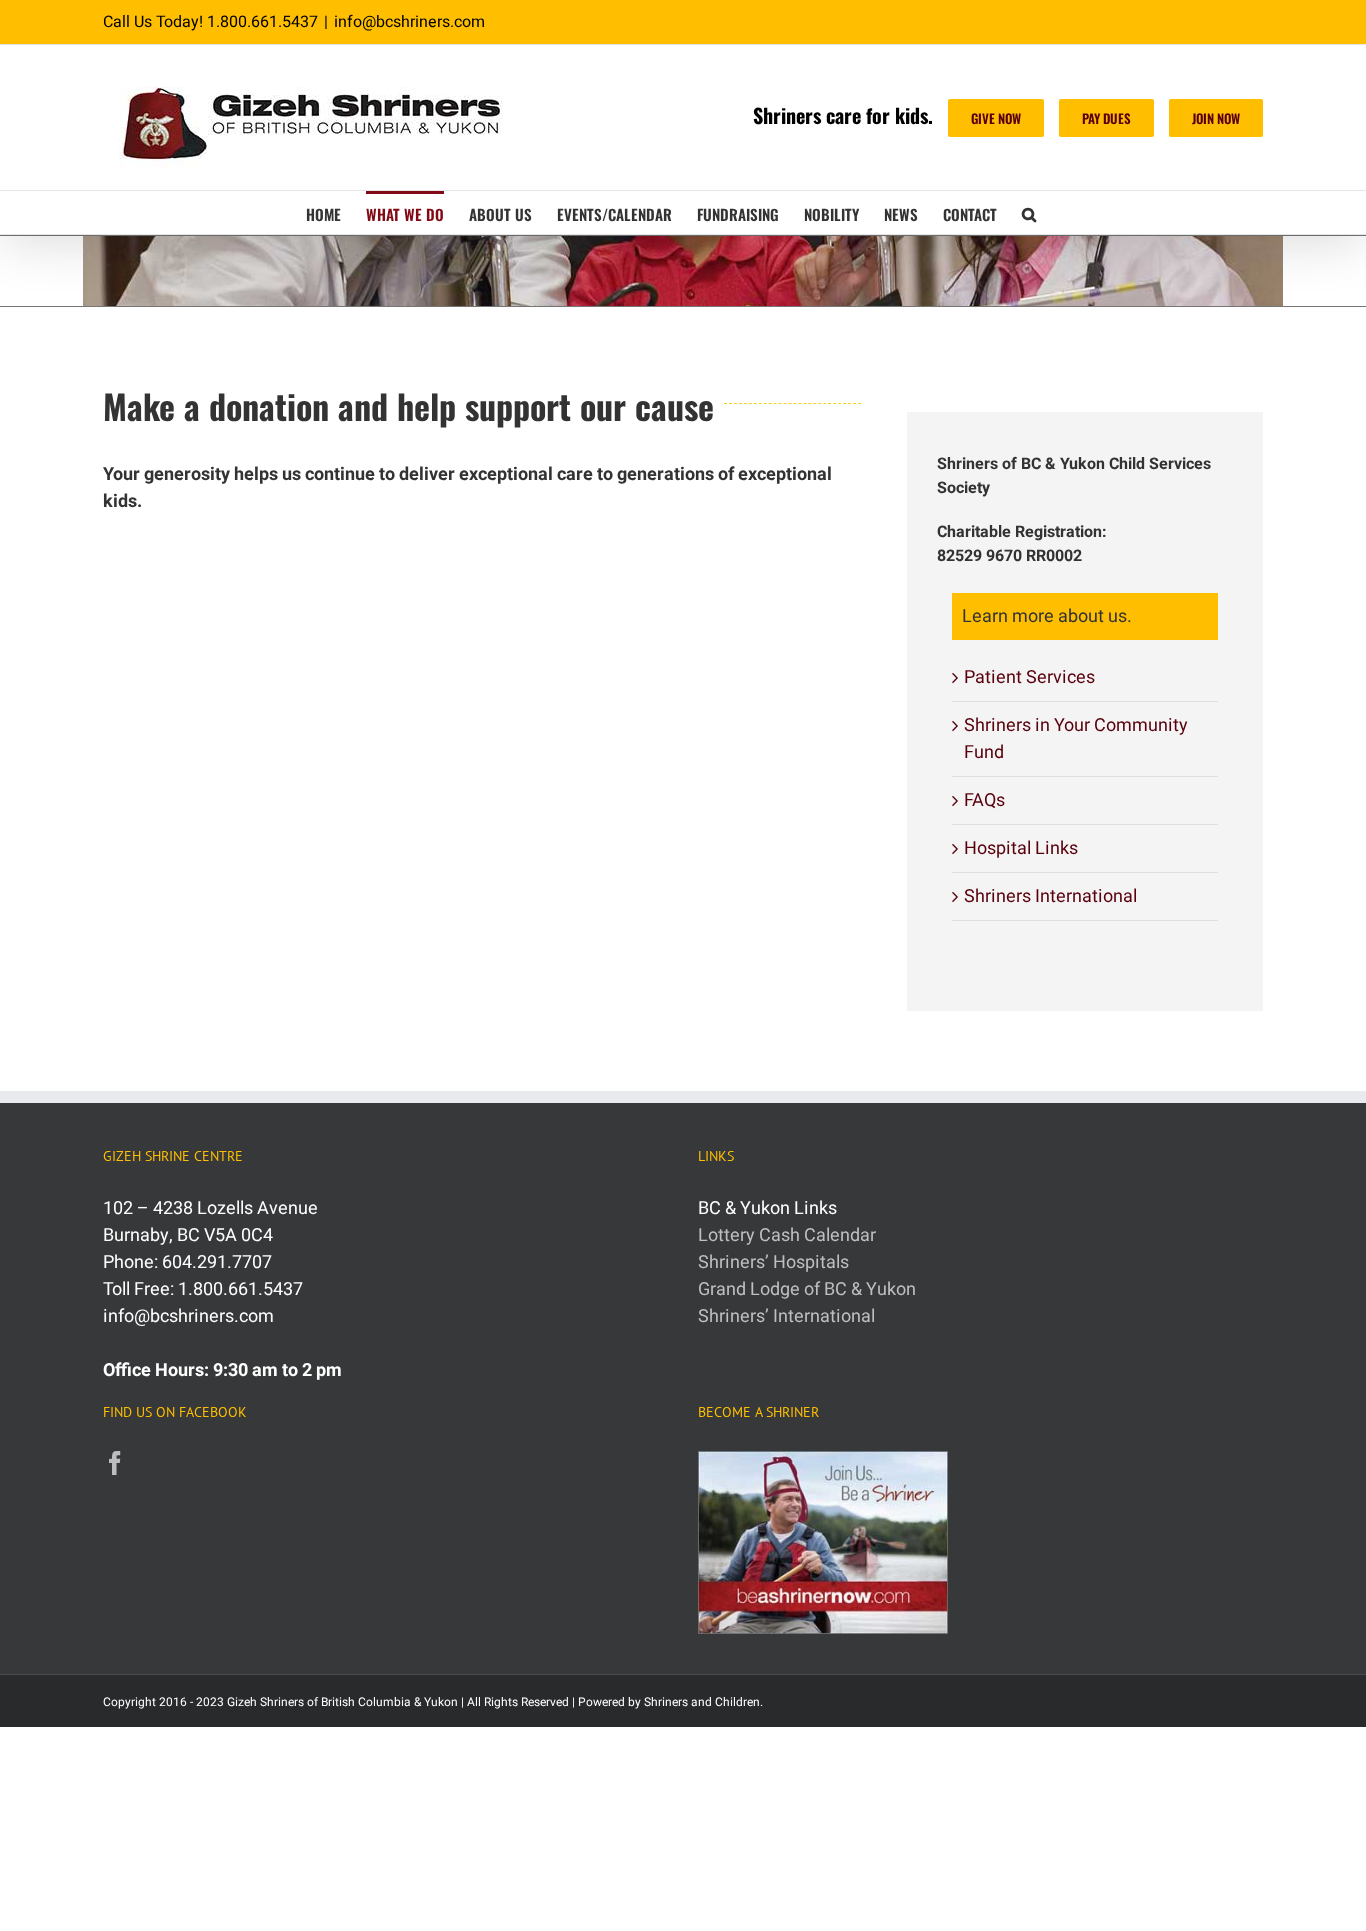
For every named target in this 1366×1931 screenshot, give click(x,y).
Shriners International (1050, 896)
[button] (1029, 212)
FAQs (984, 800)
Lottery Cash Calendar (787, 1235)
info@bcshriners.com (409, 22)
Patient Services (1029, 677)
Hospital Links (1021, 848)
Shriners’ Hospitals (773, 1262)
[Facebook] (115, 1463)
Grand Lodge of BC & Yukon (807, 1289)
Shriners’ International (786, 1316)
